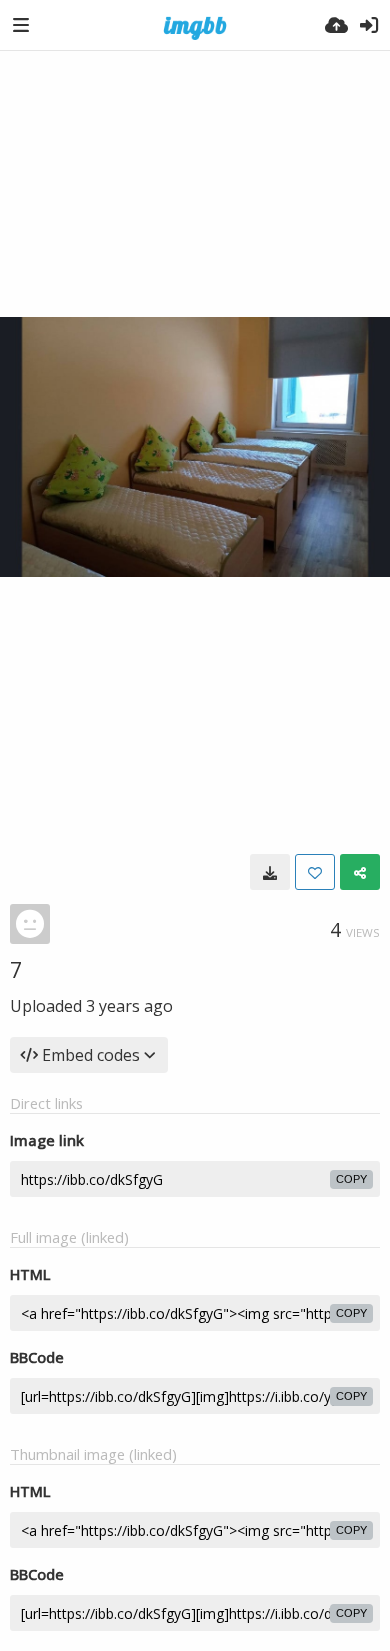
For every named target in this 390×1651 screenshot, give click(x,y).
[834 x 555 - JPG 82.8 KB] (270, 872)
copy (351, 1179)
